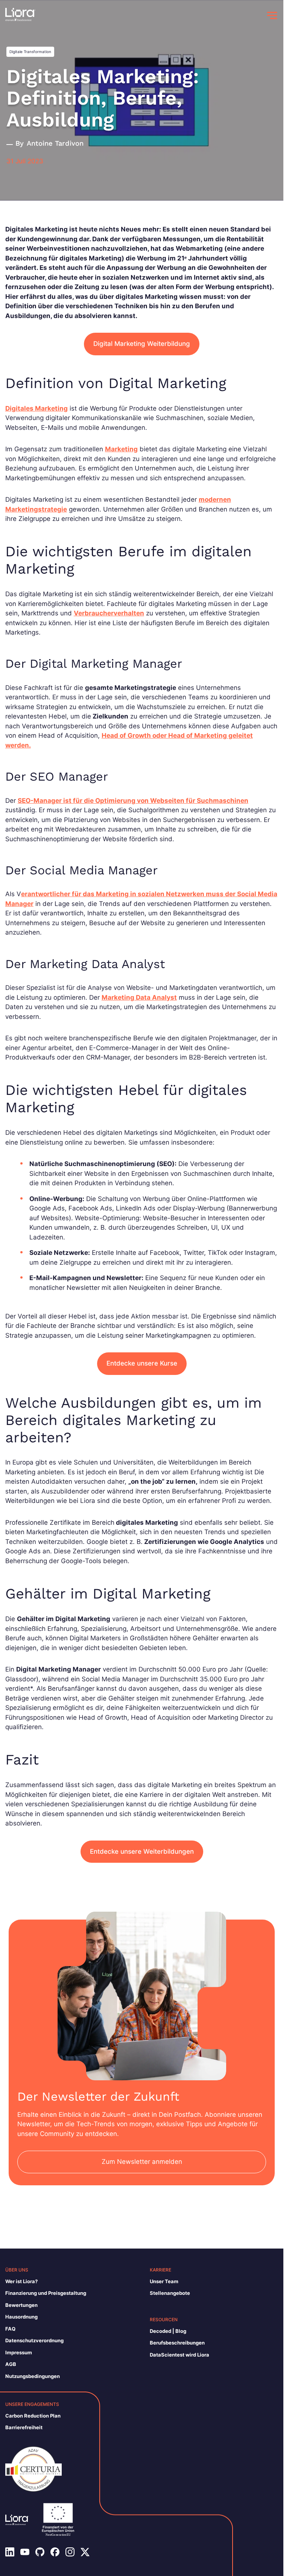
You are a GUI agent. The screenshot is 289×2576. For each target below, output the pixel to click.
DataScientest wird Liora (179, 2355)
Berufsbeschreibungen (177, 2343)
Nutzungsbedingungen (33, 2376)
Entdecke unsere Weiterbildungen (142, 1851)
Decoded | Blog (168, 2331)
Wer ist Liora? (21, 2281)
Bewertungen (21, 2305)
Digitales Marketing (37, 408)
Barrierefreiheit (24, 2427)
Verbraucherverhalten (109, 613)
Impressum (19, 2352)
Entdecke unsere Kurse (142, 1363)
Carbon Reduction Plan (33, 2416)
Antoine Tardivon (55, 143)
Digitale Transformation (30, 52)
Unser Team (164, 2281)
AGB (11, 2364)
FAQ (10, 2329)
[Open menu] (272, 15)
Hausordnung (21, 2317)
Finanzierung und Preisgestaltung (46, 2293)
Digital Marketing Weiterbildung (142, 344)
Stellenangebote (170, 2293)
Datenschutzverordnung (34, 2340)
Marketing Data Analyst (139, 997)
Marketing (121, 449)
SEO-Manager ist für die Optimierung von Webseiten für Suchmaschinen (133, 801)
